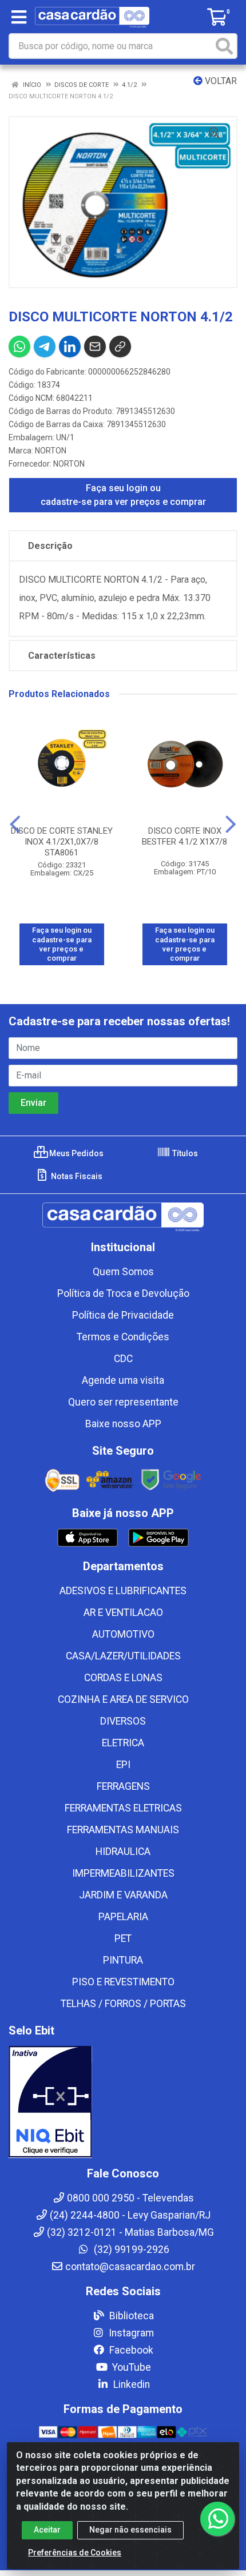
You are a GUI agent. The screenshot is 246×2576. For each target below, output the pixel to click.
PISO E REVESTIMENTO (123, 1982)
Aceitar (47, 2530)
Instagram (130, 2333)
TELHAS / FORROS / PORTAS (123, 2004)
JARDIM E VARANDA (123, 1895)
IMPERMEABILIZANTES (123, 1873)
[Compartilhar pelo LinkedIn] (70, 347)
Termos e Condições (123, 1337)
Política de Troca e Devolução (123, 1293)
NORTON (51, 451)
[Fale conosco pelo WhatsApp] (217, 2519)
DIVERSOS (123, 1721)
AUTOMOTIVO (123, 1634)
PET (123, 1938)
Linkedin (130, 2384)
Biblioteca (130, 2316)
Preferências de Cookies (75, 2553)
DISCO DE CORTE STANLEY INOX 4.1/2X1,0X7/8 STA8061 (62, 842)
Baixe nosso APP (123, 1424)
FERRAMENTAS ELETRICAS (123, 1808)
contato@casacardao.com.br (130, 2267)
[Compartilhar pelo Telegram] (45, 347)
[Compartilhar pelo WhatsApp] (19, 347)
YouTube (130, 2367)
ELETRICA (123, 1743)
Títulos (184, 1153)
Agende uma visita (123, 1380)
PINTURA (123, 1960)
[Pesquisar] (224, 46)
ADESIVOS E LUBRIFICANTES (123, 1591)
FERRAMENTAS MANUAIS (123, 1830)
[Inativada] (123, 2102)
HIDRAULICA (123, 1852)
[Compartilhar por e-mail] (95, 347)
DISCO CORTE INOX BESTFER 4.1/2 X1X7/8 (184, 836)
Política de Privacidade (123, 1315)
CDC (123, 1359)
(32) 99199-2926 (130, 2249)
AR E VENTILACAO (123, 1613)
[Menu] (19, 17)
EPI (123, 1765)
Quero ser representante (123, 1402)
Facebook (130, 2350)
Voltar (220, 81)
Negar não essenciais (130, 2530)
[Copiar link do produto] (120, 347)
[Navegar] (15, 825)
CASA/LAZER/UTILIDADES (123, 1656)
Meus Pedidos (76, 1153)
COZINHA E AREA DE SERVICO (123, 1699)
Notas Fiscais (76, 1176)
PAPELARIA (123, 1917)
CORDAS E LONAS (123, 1678)
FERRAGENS (123, 1786)
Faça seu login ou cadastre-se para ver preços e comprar (123, 495)
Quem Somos (123, 1272)
